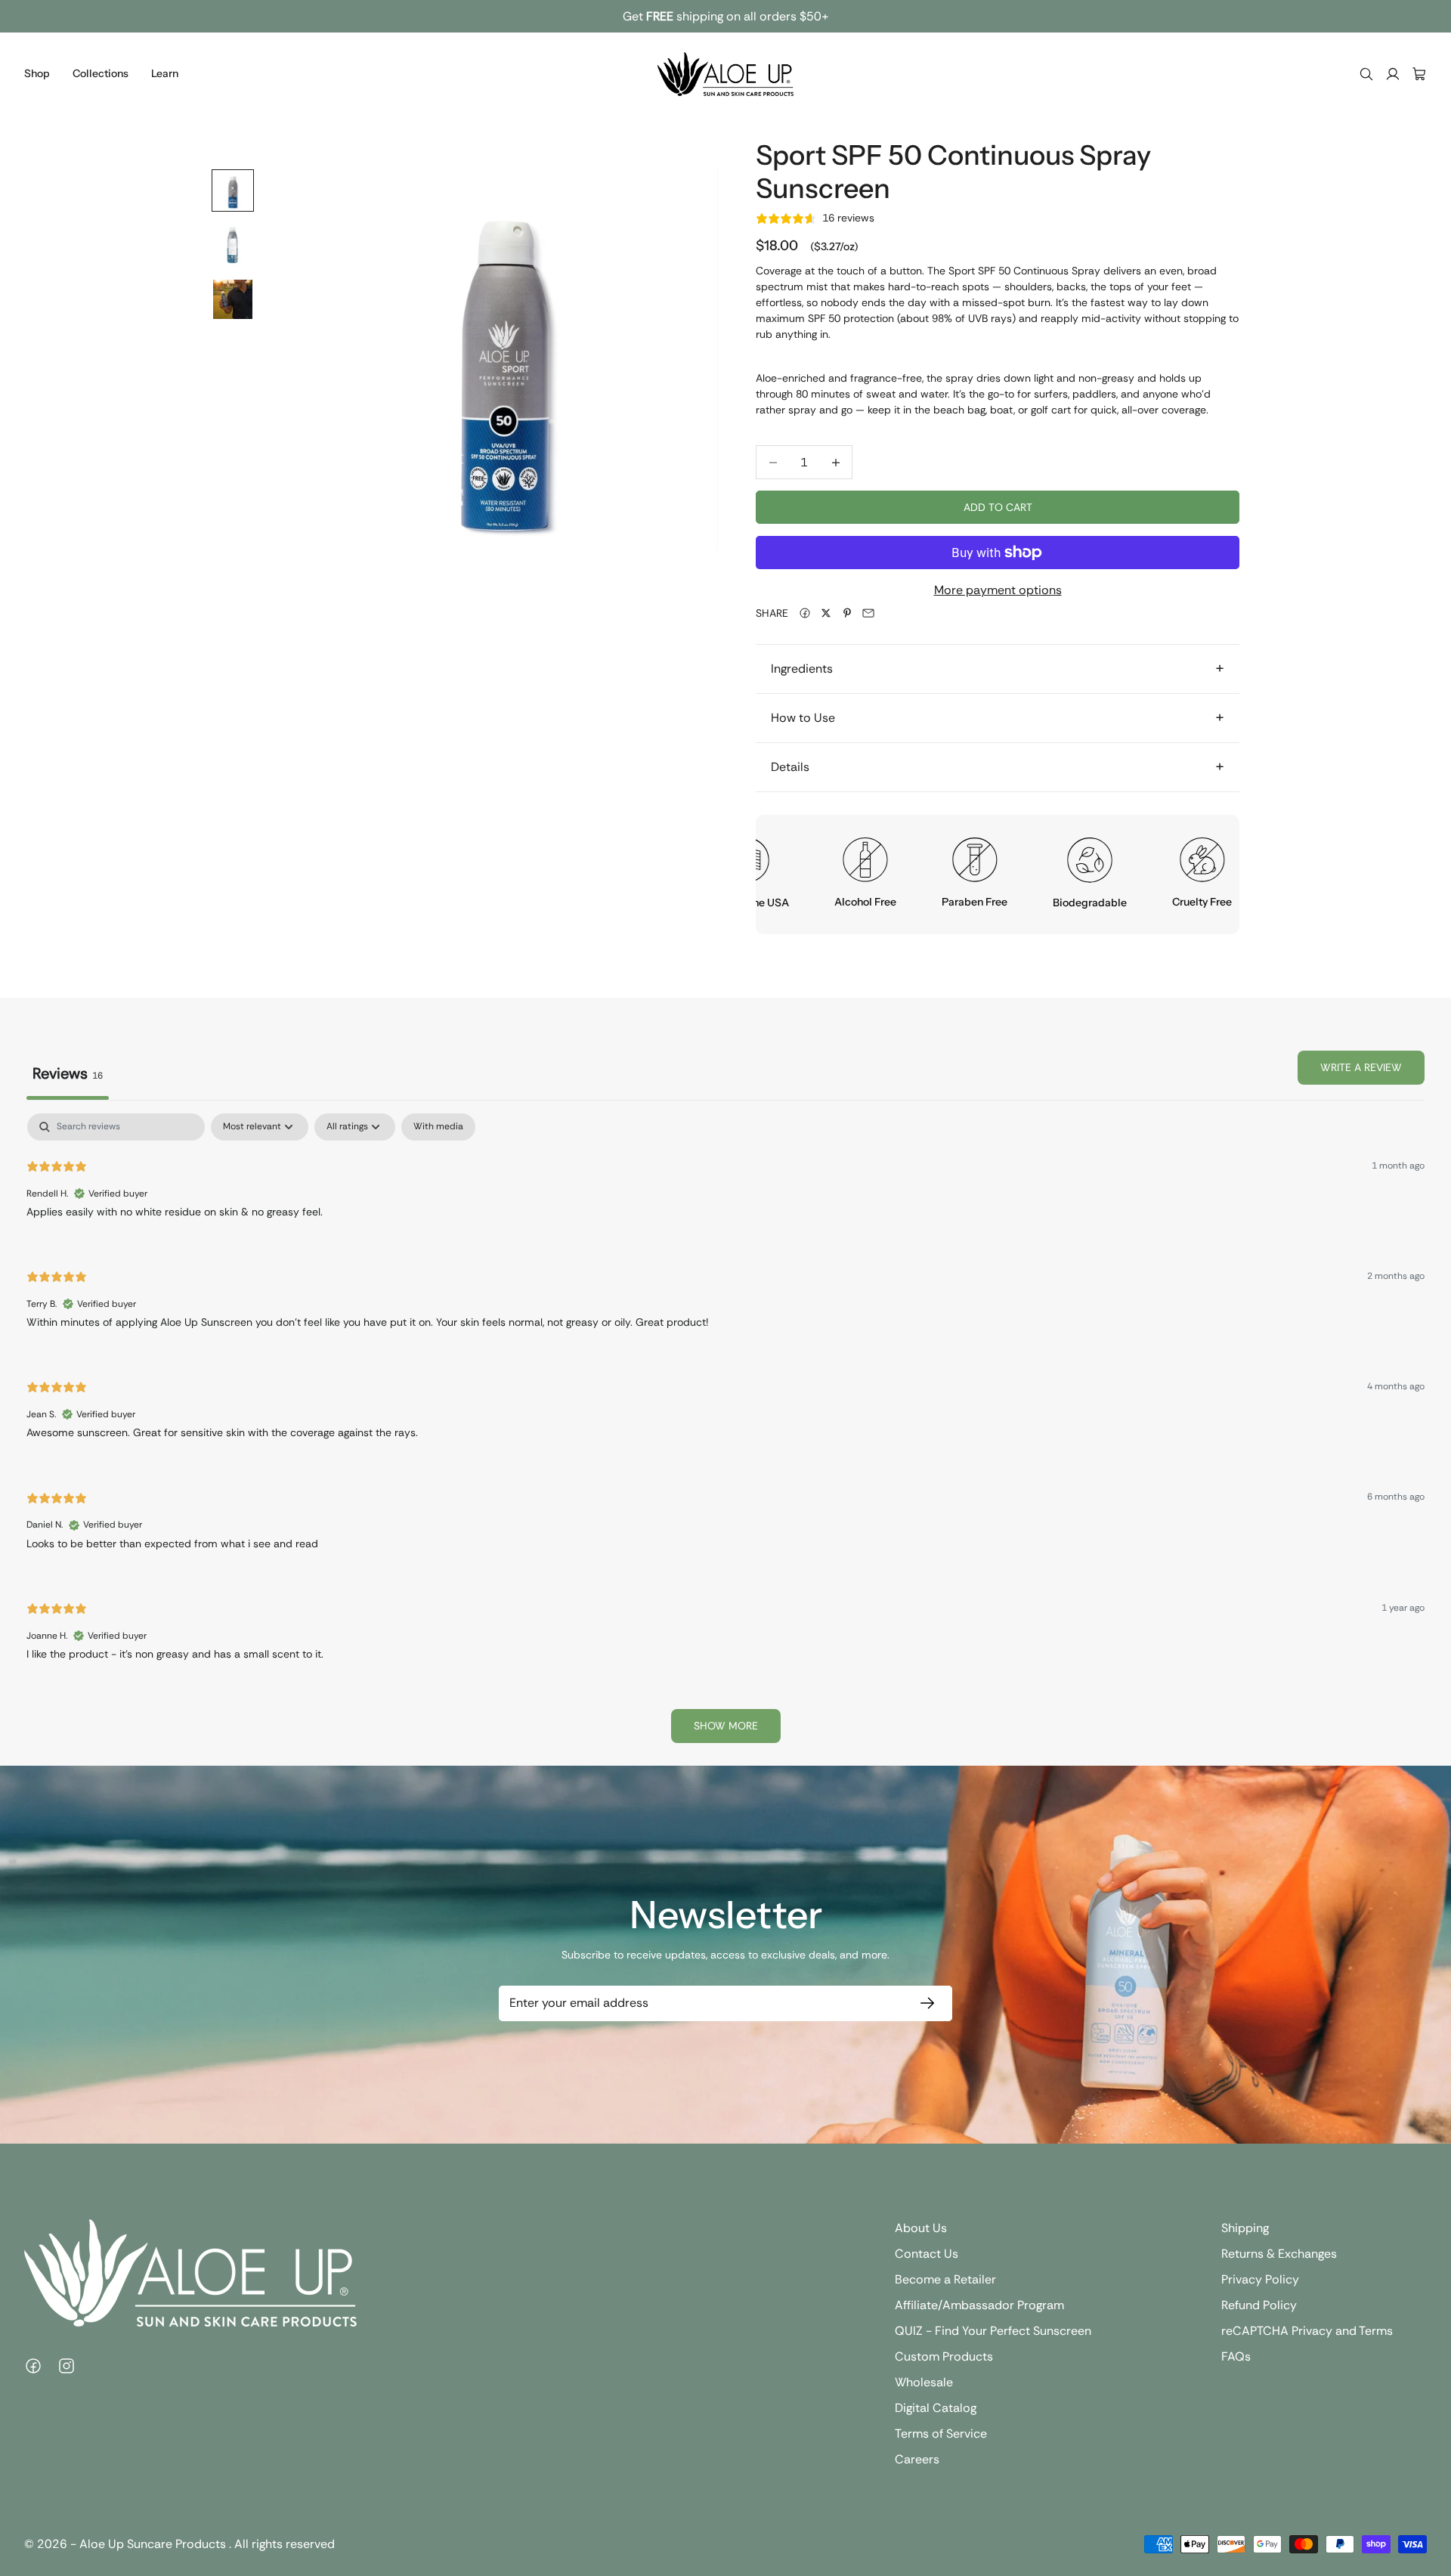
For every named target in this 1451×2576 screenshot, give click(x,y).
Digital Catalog (936, 2408)
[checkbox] (438, 1127)
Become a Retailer (945, 2279)
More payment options (998, 590)
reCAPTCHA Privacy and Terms (1307, 2331)
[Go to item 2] (233, 245)
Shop (37, 73)
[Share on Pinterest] (847, 613)
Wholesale (924, 2382)
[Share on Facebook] (805, 613)
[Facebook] (33, 2366)
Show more (726, 1726)
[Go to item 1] (233, 190)
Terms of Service (941, 2434)
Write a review (1361, 1067)
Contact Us (927, 2254)
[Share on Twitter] (826, 613)
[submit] (924, 2003)
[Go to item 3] (233, 299)
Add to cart (998, 507)
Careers (917, 2459)
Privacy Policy (1260, 2279)
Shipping (1245, 2228)
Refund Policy (1259, 2305)
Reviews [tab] (68, 1073)
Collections (101, 73)
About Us (921, 2228)
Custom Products (944, 2356)
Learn (165, 73)
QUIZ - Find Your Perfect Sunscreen (993, 2331)
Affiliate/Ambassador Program (979, 2305)
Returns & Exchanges (1279, 2254)
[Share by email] (868, 613)
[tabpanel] (725, 1435)
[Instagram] (67, 2366)
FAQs (1236, 2356)
